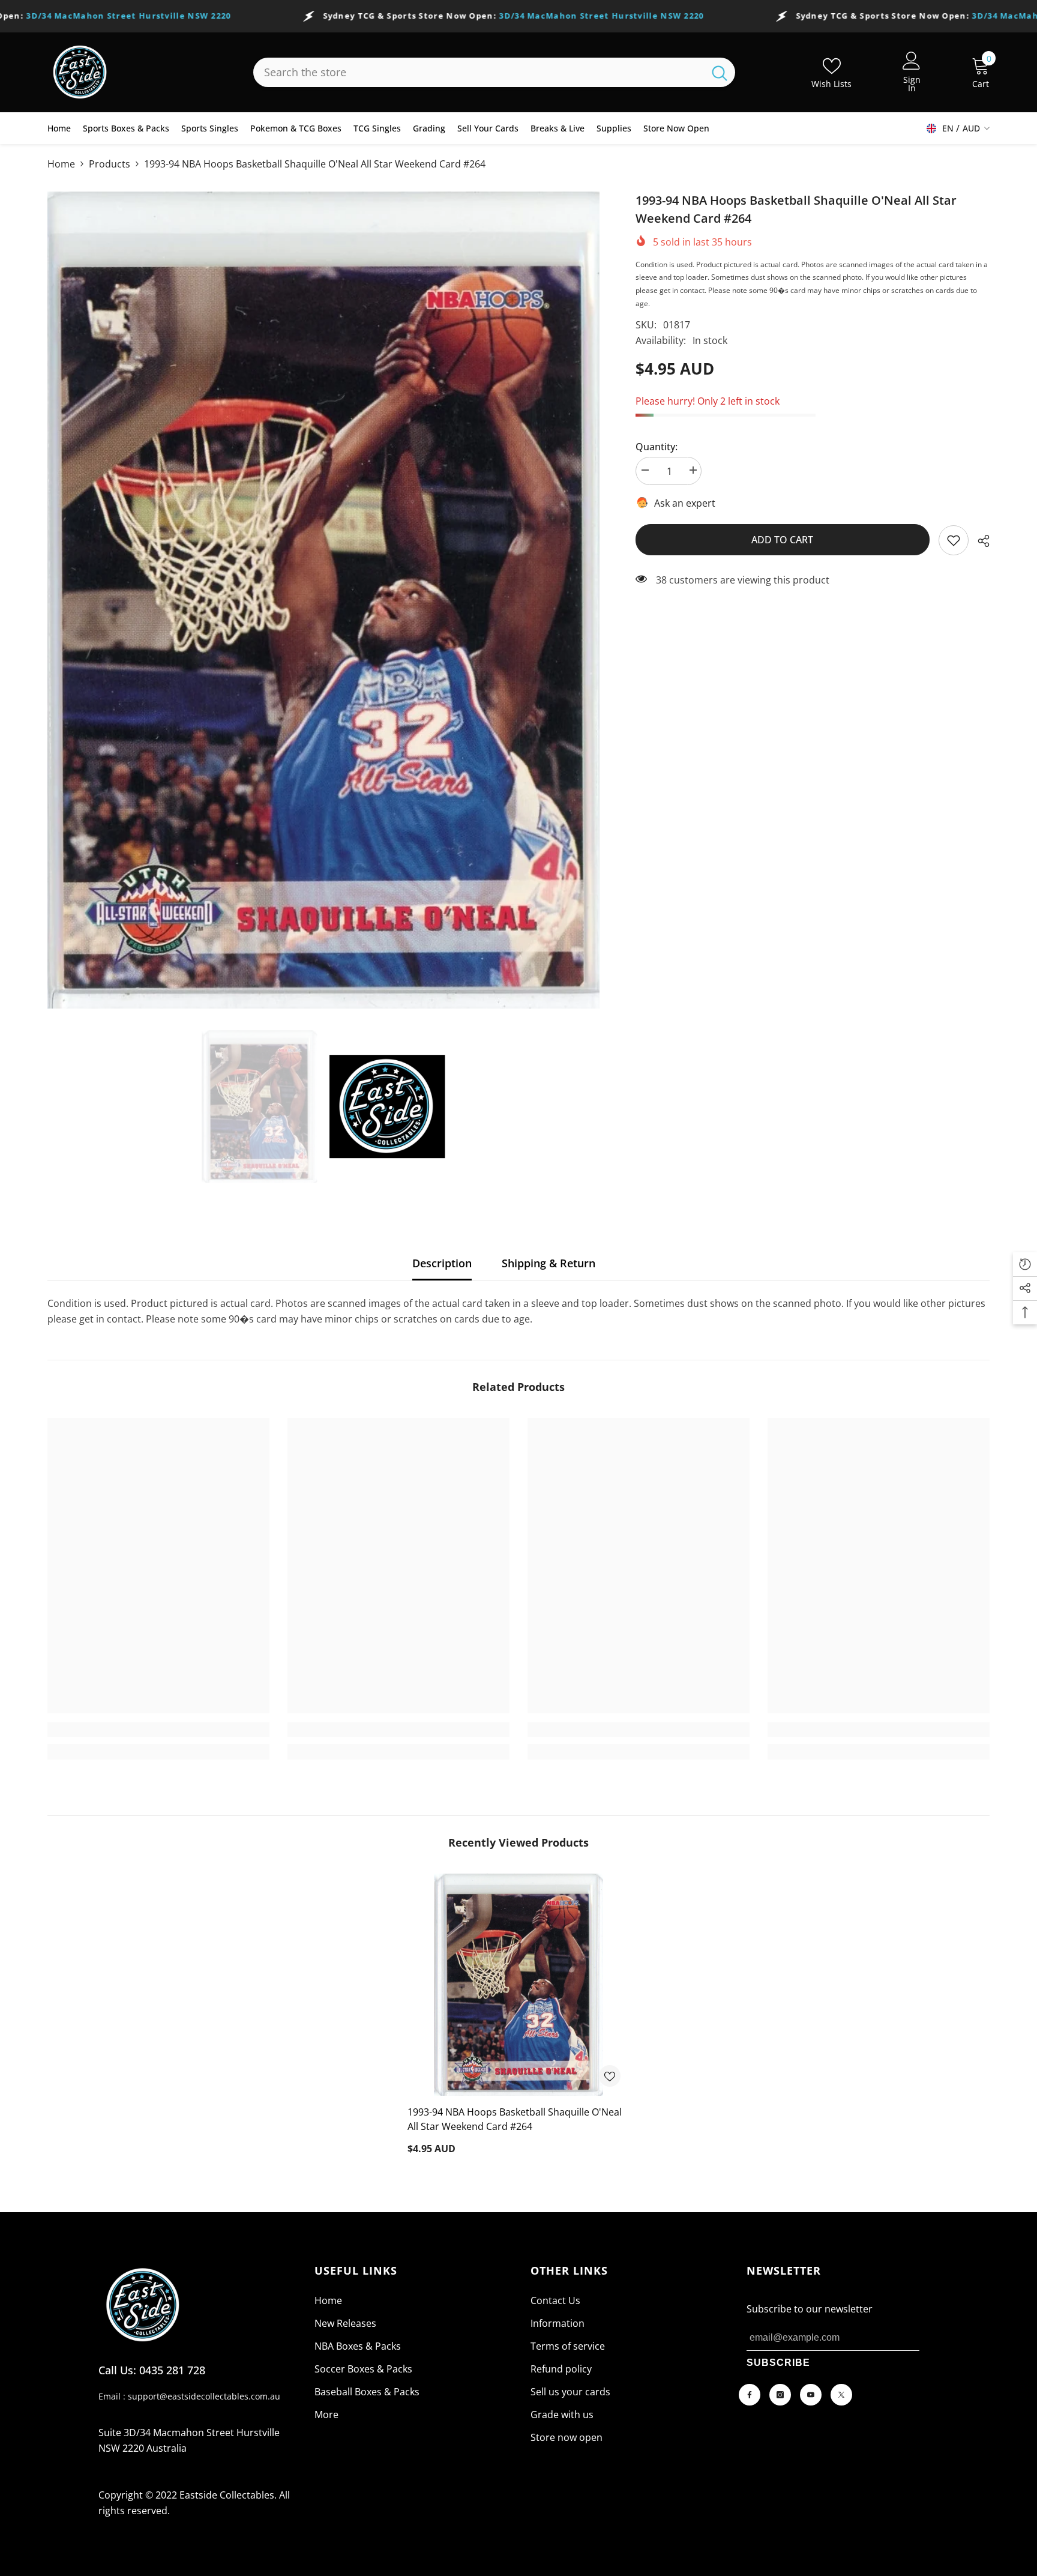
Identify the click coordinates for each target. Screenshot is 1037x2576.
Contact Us (555, 2300)
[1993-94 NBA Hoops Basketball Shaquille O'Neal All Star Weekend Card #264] (518, 1985)
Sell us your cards (570, 2392)
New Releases (345, 2323)
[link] (954, 540)
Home (61, 164)
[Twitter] (841, 2395)
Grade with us (562, 2415)
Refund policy (561, 2369)
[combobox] (479, 72)
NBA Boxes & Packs (358, 2346)
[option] (323, 600)
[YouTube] (811, 2395)
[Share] (979, 541)
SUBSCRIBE (778, 2363)
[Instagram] (780, 2395)
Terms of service (568, 2346)
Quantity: (657, 447)
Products (110, 164)
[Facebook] (750, 2395)
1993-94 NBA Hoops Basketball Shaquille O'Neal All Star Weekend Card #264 (515, 2119)
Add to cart (783, 540)
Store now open (567, 2437)
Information (558, 2323)
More (326, 2415)
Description (442, 1263)
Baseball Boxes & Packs (367, 2392)
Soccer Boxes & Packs (363, 2369)
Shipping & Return (549, 1263)
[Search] (494, 72)
